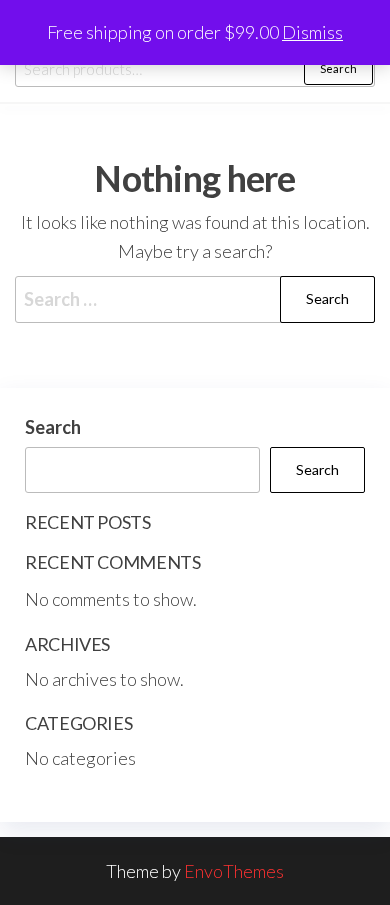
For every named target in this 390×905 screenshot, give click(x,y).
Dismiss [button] (312, 32)
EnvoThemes (234, 871)
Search (338, 68)
